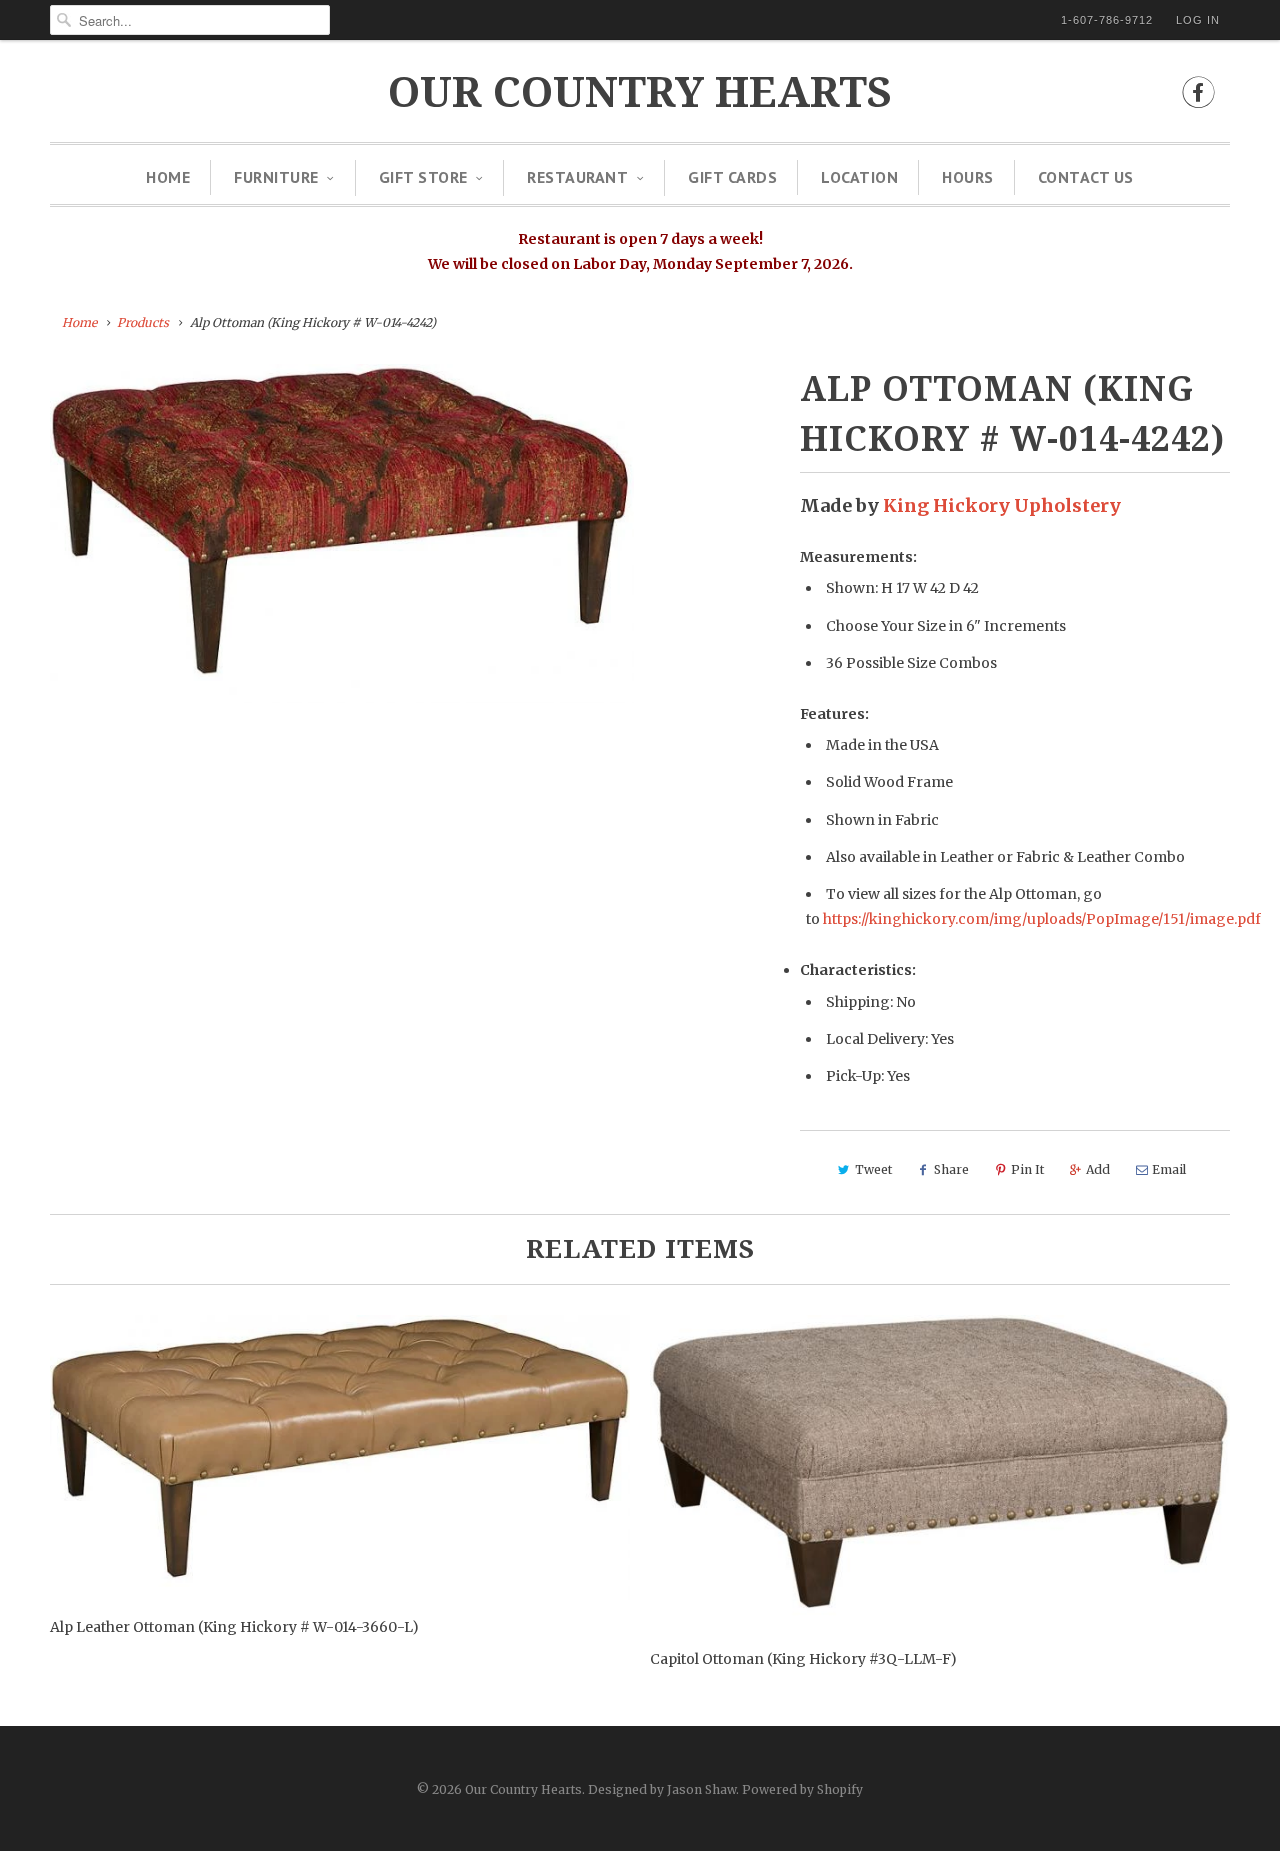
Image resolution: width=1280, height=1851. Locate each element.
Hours (968, 177)
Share (951, 1169)
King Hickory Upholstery (1002, 505)
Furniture (276, 177)
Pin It (1027, 1169)
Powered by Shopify (802, 1789)
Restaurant (577, 177)
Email (1169, 1169)
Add (1098, 1169)
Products (143, 322)
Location (859, 177)
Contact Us (1086, 177)
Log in (1198, 20)
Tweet (873, 1169)
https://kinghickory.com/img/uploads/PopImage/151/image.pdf (1042, 919)
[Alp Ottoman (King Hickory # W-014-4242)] (342, 533)
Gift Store (423, 177)
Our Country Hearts (640, 92)
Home (168, 177)
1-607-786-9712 (1107, 20)
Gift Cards (732, 177)
